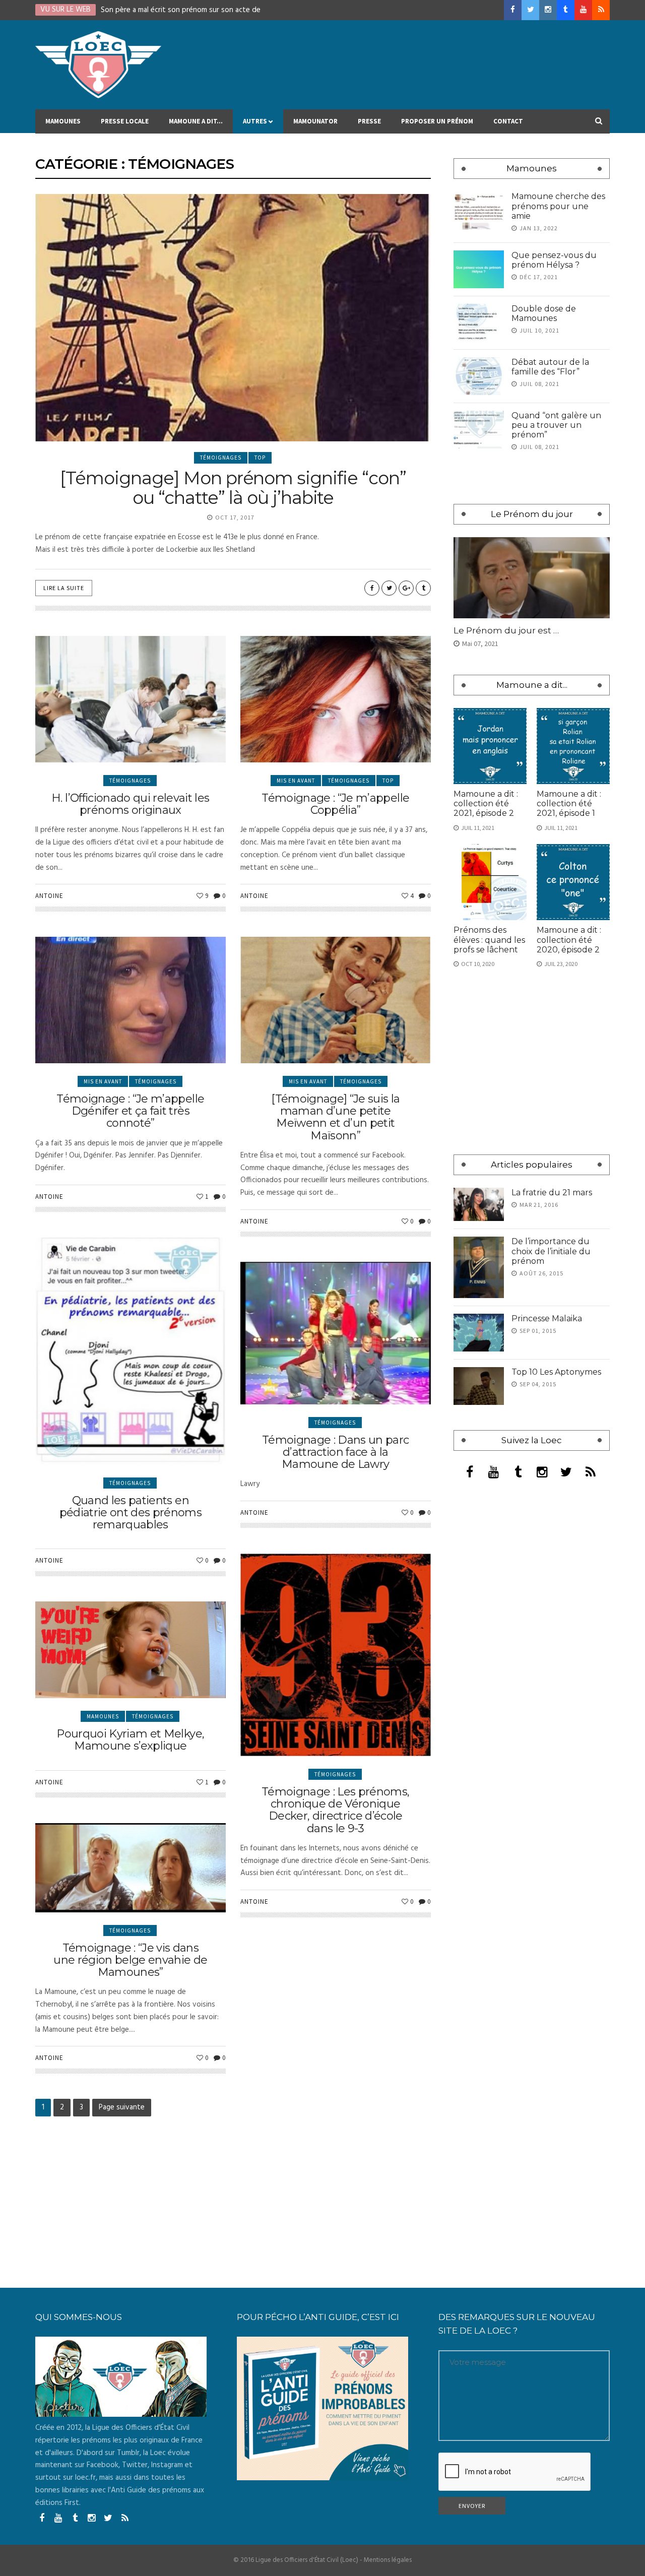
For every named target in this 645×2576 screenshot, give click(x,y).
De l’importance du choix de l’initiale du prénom (551, 1251)
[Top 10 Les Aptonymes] (479, 1386)
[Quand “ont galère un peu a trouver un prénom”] (479, 430)
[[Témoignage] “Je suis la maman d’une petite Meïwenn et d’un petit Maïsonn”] (336, 1000)
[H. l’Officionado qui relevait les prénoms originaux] (131, 699)
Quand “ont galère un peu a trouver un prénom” (556, 425)
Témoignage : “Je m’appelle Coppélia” (335, 804)
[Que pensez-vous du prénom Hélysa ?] (479, 269)
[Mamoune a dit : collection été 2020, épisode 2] (573, 882)
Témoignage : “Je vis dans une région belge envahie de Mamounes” (130, 1960)
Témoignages (221, 458)
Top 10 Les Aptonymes (556, 1372)
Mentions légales (388, 2560)
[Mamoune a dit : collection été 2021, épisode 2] (490, 746)
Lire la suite (64, 588)
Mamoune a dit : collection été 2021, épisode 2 (486, 803)
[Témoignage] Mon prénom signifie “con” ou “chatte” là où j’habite (233, 488)
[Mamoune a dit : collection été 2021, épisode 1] (573, 746)
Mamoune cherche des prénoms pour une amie (558, 206)
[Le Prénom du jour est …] (532, 578)
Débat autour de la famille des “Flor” (550, 367)
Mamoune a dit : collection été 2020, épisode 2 (569, 940)
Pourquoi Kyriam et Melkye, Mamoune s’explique (130, 1740)
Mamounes (63, 121)
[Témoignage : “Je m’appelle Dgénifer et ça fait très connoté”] (131, 1000)
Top (260, 458)
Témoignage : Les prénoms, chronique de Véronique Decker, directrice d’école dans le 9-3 (336, 1810)
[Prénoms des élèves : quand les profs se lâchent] (490, 882)
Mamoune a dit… (196, 121)
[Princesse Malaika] (479, 1333)
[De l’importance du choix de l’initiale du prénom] (479, 1267)
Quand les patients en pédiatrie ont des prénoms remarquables (131, 1512)
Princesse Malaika (547, 1318)
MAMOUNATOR (315, 121)
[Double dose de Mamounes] (479, 323)
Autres (255, 121)
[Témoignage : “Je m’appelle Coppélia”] (336, 699)
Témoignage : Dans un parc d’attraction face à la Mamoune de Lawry (336, 1452)
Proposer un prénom (437, 121)
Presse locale (125, 121)
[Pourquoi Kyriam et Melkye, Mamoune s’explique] (131, 1650)
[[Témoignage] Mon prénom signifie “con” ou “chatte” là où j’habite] (233, 318)
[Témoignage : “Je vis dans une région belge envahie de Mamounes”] (131, 1868)
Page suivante (122, 2107)
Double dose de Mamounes (544, 313)
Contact (508, 121)
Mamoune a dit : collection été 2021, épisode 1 (569, 803)
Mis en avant (296, 781)
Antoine (49, 896)
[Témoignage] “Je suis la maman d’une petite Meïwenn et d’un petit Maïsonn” (335, 1117)
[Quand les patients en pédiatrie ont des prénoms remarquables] (131, 1351)
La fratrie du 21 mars (552, 1193)
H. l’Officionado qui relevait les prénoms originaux (130, 804)
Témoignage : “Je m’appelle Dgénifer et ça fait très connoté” (130, 1111)
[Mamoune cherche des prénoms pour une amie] (479, 210)
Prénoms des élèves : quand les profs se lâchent (489, 940)
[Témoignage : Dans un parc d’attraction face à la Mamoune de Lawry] (336, 1333)
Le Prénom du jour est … (506, 630)
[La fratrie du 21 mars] (479, 1205)
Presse (369, 121)
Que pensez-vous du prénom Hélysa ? (554, 260)
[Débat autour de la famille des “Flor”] (479, 376)
